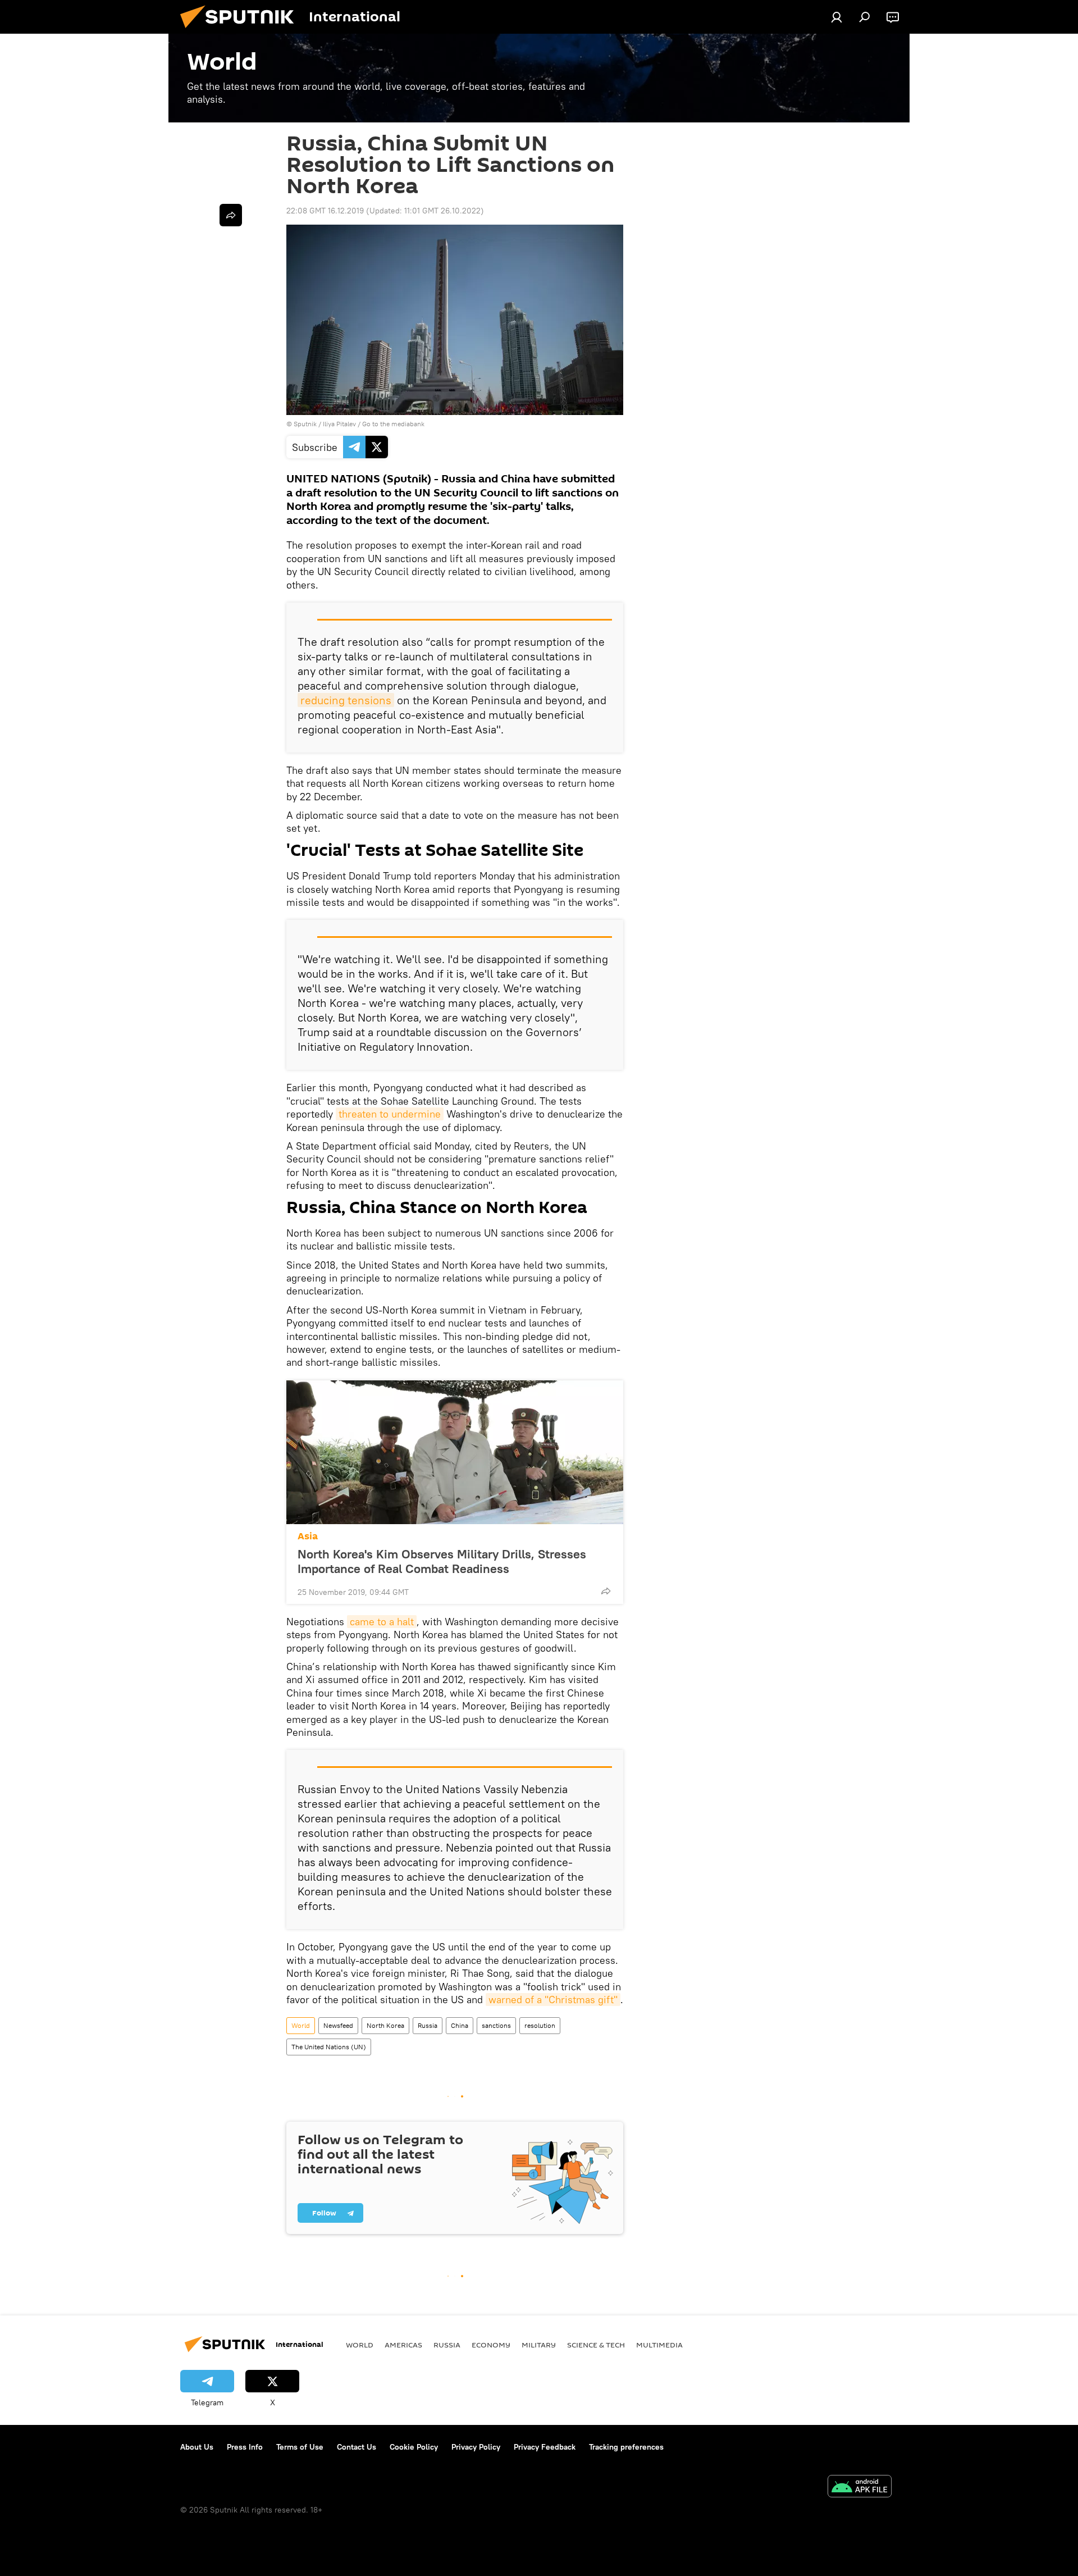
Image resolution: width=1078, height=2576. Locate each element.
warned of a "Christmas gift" (553, 2000)
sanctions (496, 2025)
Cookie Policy (414, 2447)
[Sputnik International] (241, 31)
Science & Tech (596, 2345)
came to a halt (382, 1622)
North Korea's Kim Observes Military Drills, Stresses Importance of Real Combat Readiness (442, 1561)
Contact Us (357, 2447)
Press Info (245, 2447)
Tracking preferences (626, 2447)
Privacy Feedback (545, 2447)
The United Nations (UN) (329, 2047)
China (460, 2025)
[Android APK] (860, 2488)
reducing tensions (346, 700)
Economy (491, 2345)
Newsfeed (338, 2025)
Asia (308, 1536)
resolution (540, 2025)
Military (539, 2345)
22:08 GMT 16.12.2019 (325, 211)
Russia (428, 2025)
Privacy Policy (476, 2447)
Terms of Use (300, 2447)
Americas (403, 2345)
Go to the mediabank (393, 424)
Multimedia (659, 2345)
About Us (197, 2447)
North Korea (385, 2025)
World (301, 2025)
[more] (606, 1591)
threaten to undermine (390, 1114)
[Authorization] (837, 17)
